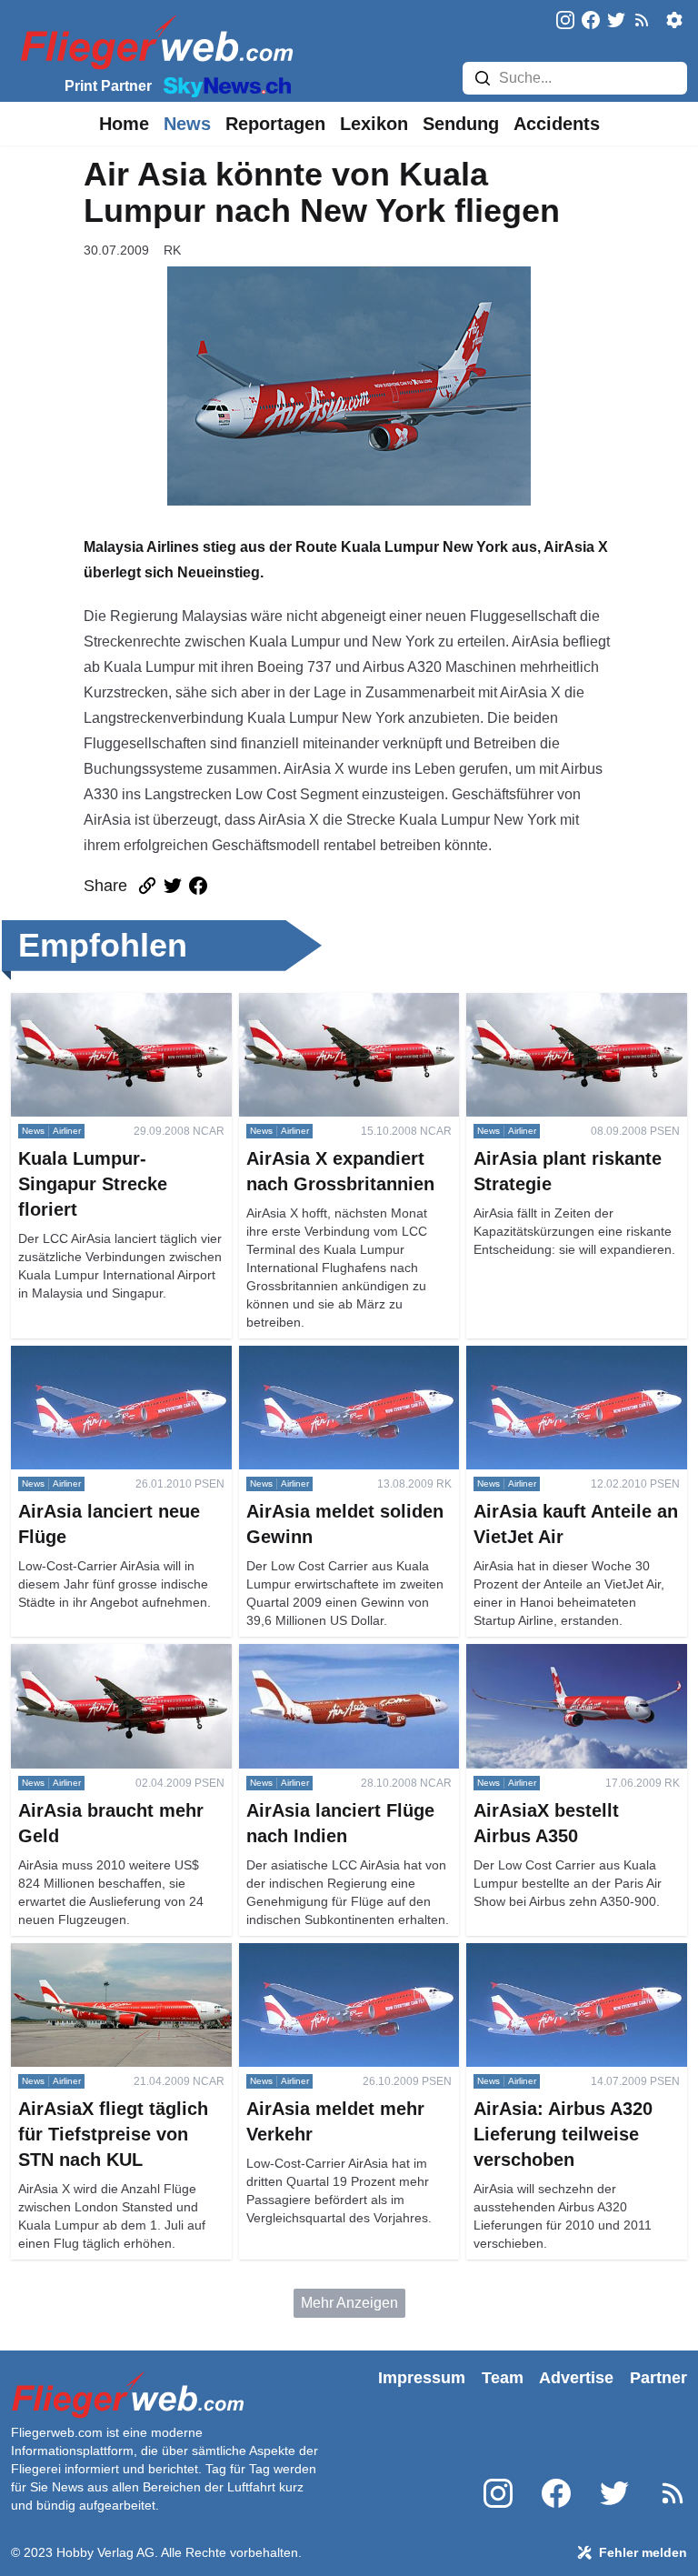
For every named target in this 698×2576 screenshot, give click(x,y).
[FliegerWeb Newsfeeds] (642, 20)
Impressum (422, 2378)
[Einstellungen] (674, 20)
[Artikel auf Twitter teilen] (173, 886)
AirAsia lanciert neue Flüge (99, 1356)
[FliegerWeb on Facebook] (591, 21)
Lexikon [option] (374, 124)
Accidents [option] (557, 124)
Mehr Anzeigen (349, 2303)
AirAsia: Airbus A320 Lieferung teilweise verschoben (565, 1965)
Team (503, 2378)
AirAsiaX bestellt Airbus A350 (561, 1654)
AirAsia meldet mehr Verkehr (331, 1954)
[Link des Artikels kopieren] (147, 886)
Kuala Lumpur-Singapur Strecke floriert (115, 1014)
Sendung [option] (461, 124)
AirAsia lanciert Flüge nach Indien (348, 1654)
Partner (658, 2378)
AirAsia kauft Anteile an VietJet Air (576, 1356)
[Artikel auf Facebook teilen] (198, 886)
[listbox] (124, 124)
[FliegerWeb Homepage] (153, 41)
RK (172, 250)
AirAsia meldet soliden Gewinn (339, 1356)
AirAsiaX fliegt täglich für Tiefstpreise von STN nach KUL (113, 1965)
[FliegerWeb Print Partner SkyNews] (224, 85)
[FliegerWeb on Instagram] (565, 21)
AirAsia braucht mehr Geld (96, 1654)
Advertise (576, 2378)
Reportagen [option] (275, 124)
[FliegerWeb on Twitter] (616, 21)
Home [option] (124, 124)
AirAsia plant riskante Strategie (566, 1003)
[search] (483, 78)
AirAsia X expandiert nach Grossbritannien (323, 1014)
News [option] (187, 124)
